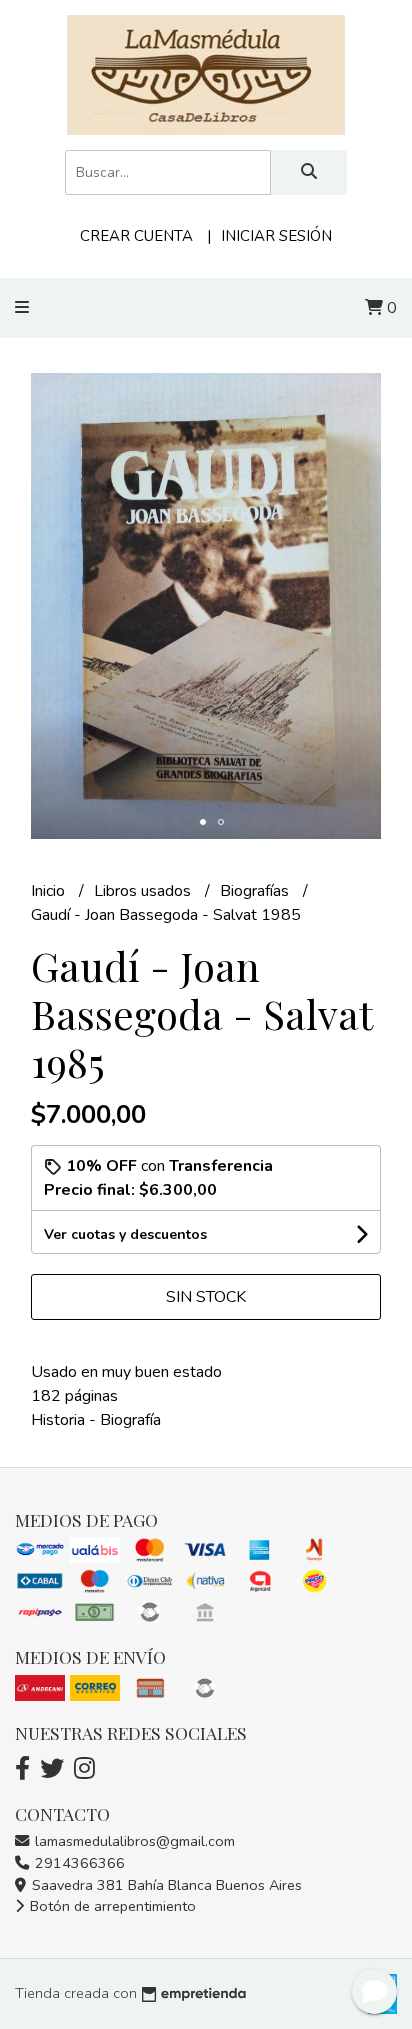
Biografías (256, 891)
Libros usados (144, 891)
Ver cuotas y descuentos (125, 1234)
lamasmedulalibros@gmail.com (133, 1841)
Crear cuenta (136, 236)
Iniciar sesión (276, 236)
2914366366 (78, 1863)
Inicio (50, 891)
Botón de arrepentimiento (111, 1906)
